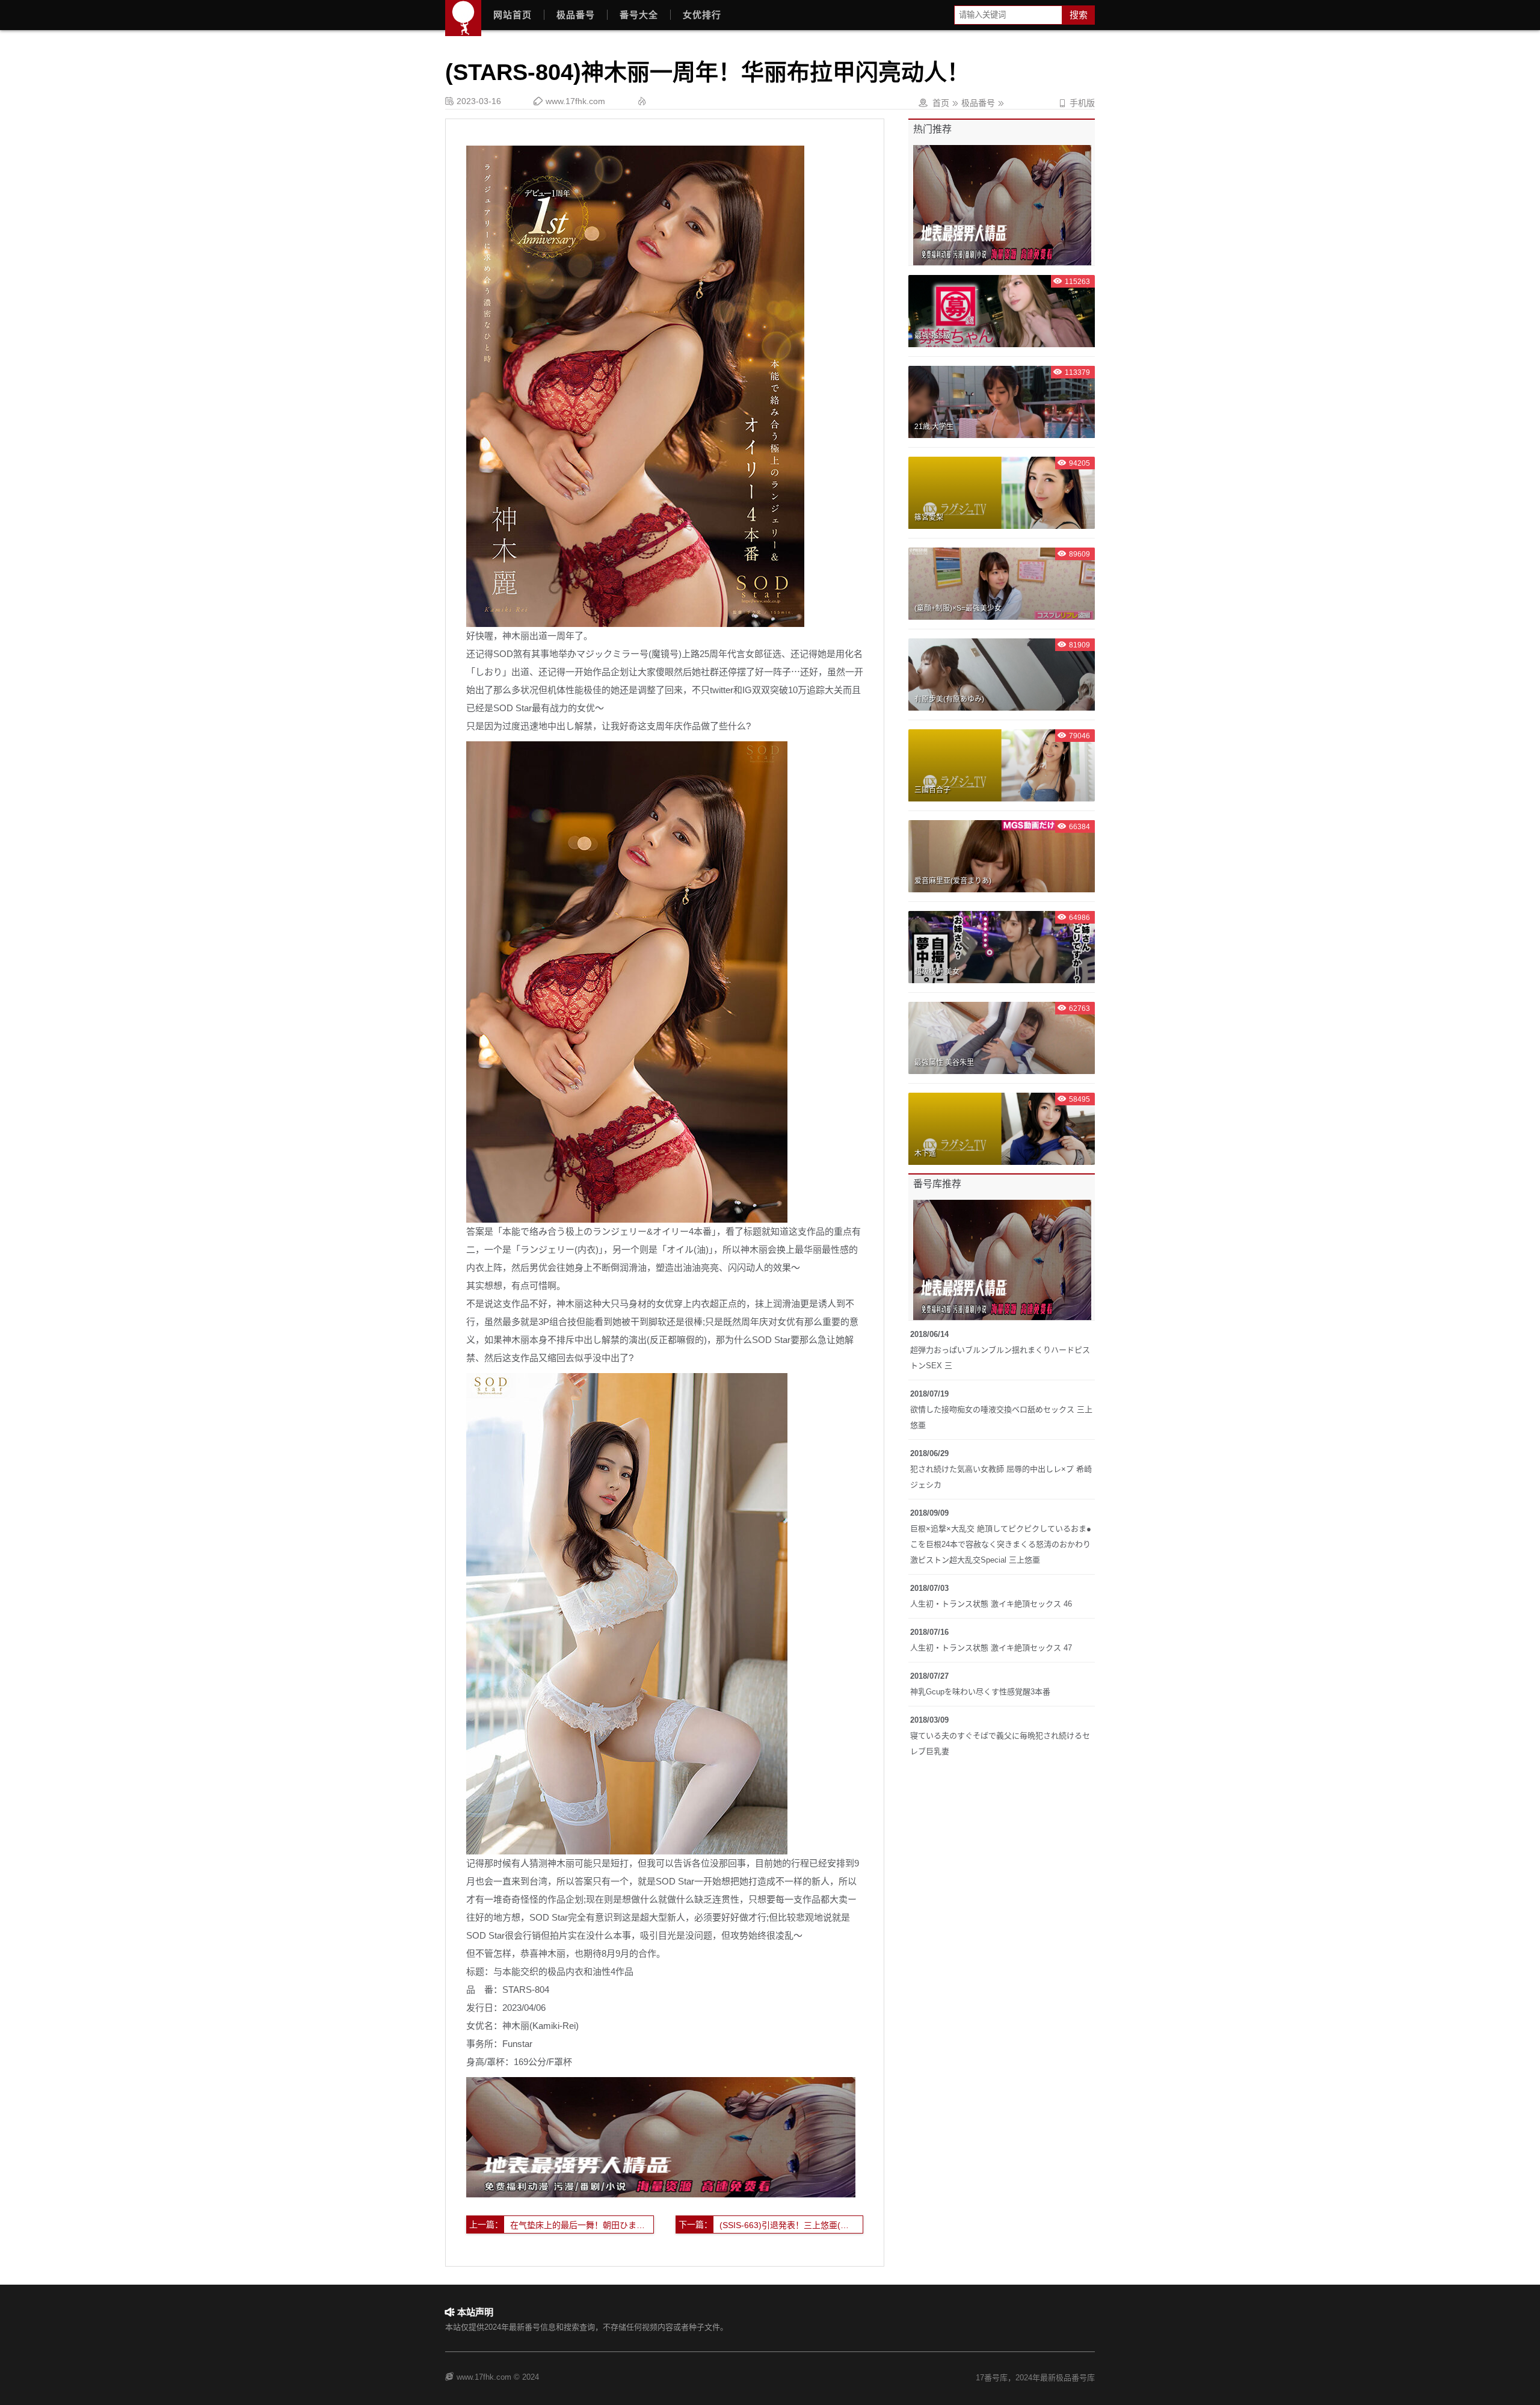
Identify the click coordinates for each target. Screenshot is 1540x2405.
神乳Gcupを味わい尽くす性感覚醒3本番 (980, 1692)
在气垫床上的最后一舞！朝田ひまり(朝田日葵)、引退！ (582, 2225)
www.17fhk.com (575, 101)
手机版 (1076, 103)
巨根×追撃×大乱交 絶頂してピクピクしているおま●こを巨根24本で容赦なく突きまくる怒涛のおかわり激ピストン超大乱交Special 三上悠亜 (1001, 1544)
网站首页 (513, 15)
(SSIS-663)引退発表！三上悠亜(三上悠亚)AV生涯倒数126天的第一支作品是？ (791, 2225)
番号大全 (639, 15)
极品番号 (576, 15)
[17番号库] (463, 18)
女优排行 (702, 15)
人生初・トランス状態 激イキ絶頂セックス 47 (991, 1648)
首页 (941, 103)
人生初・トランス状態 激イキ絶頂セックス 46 (991, 1604)
